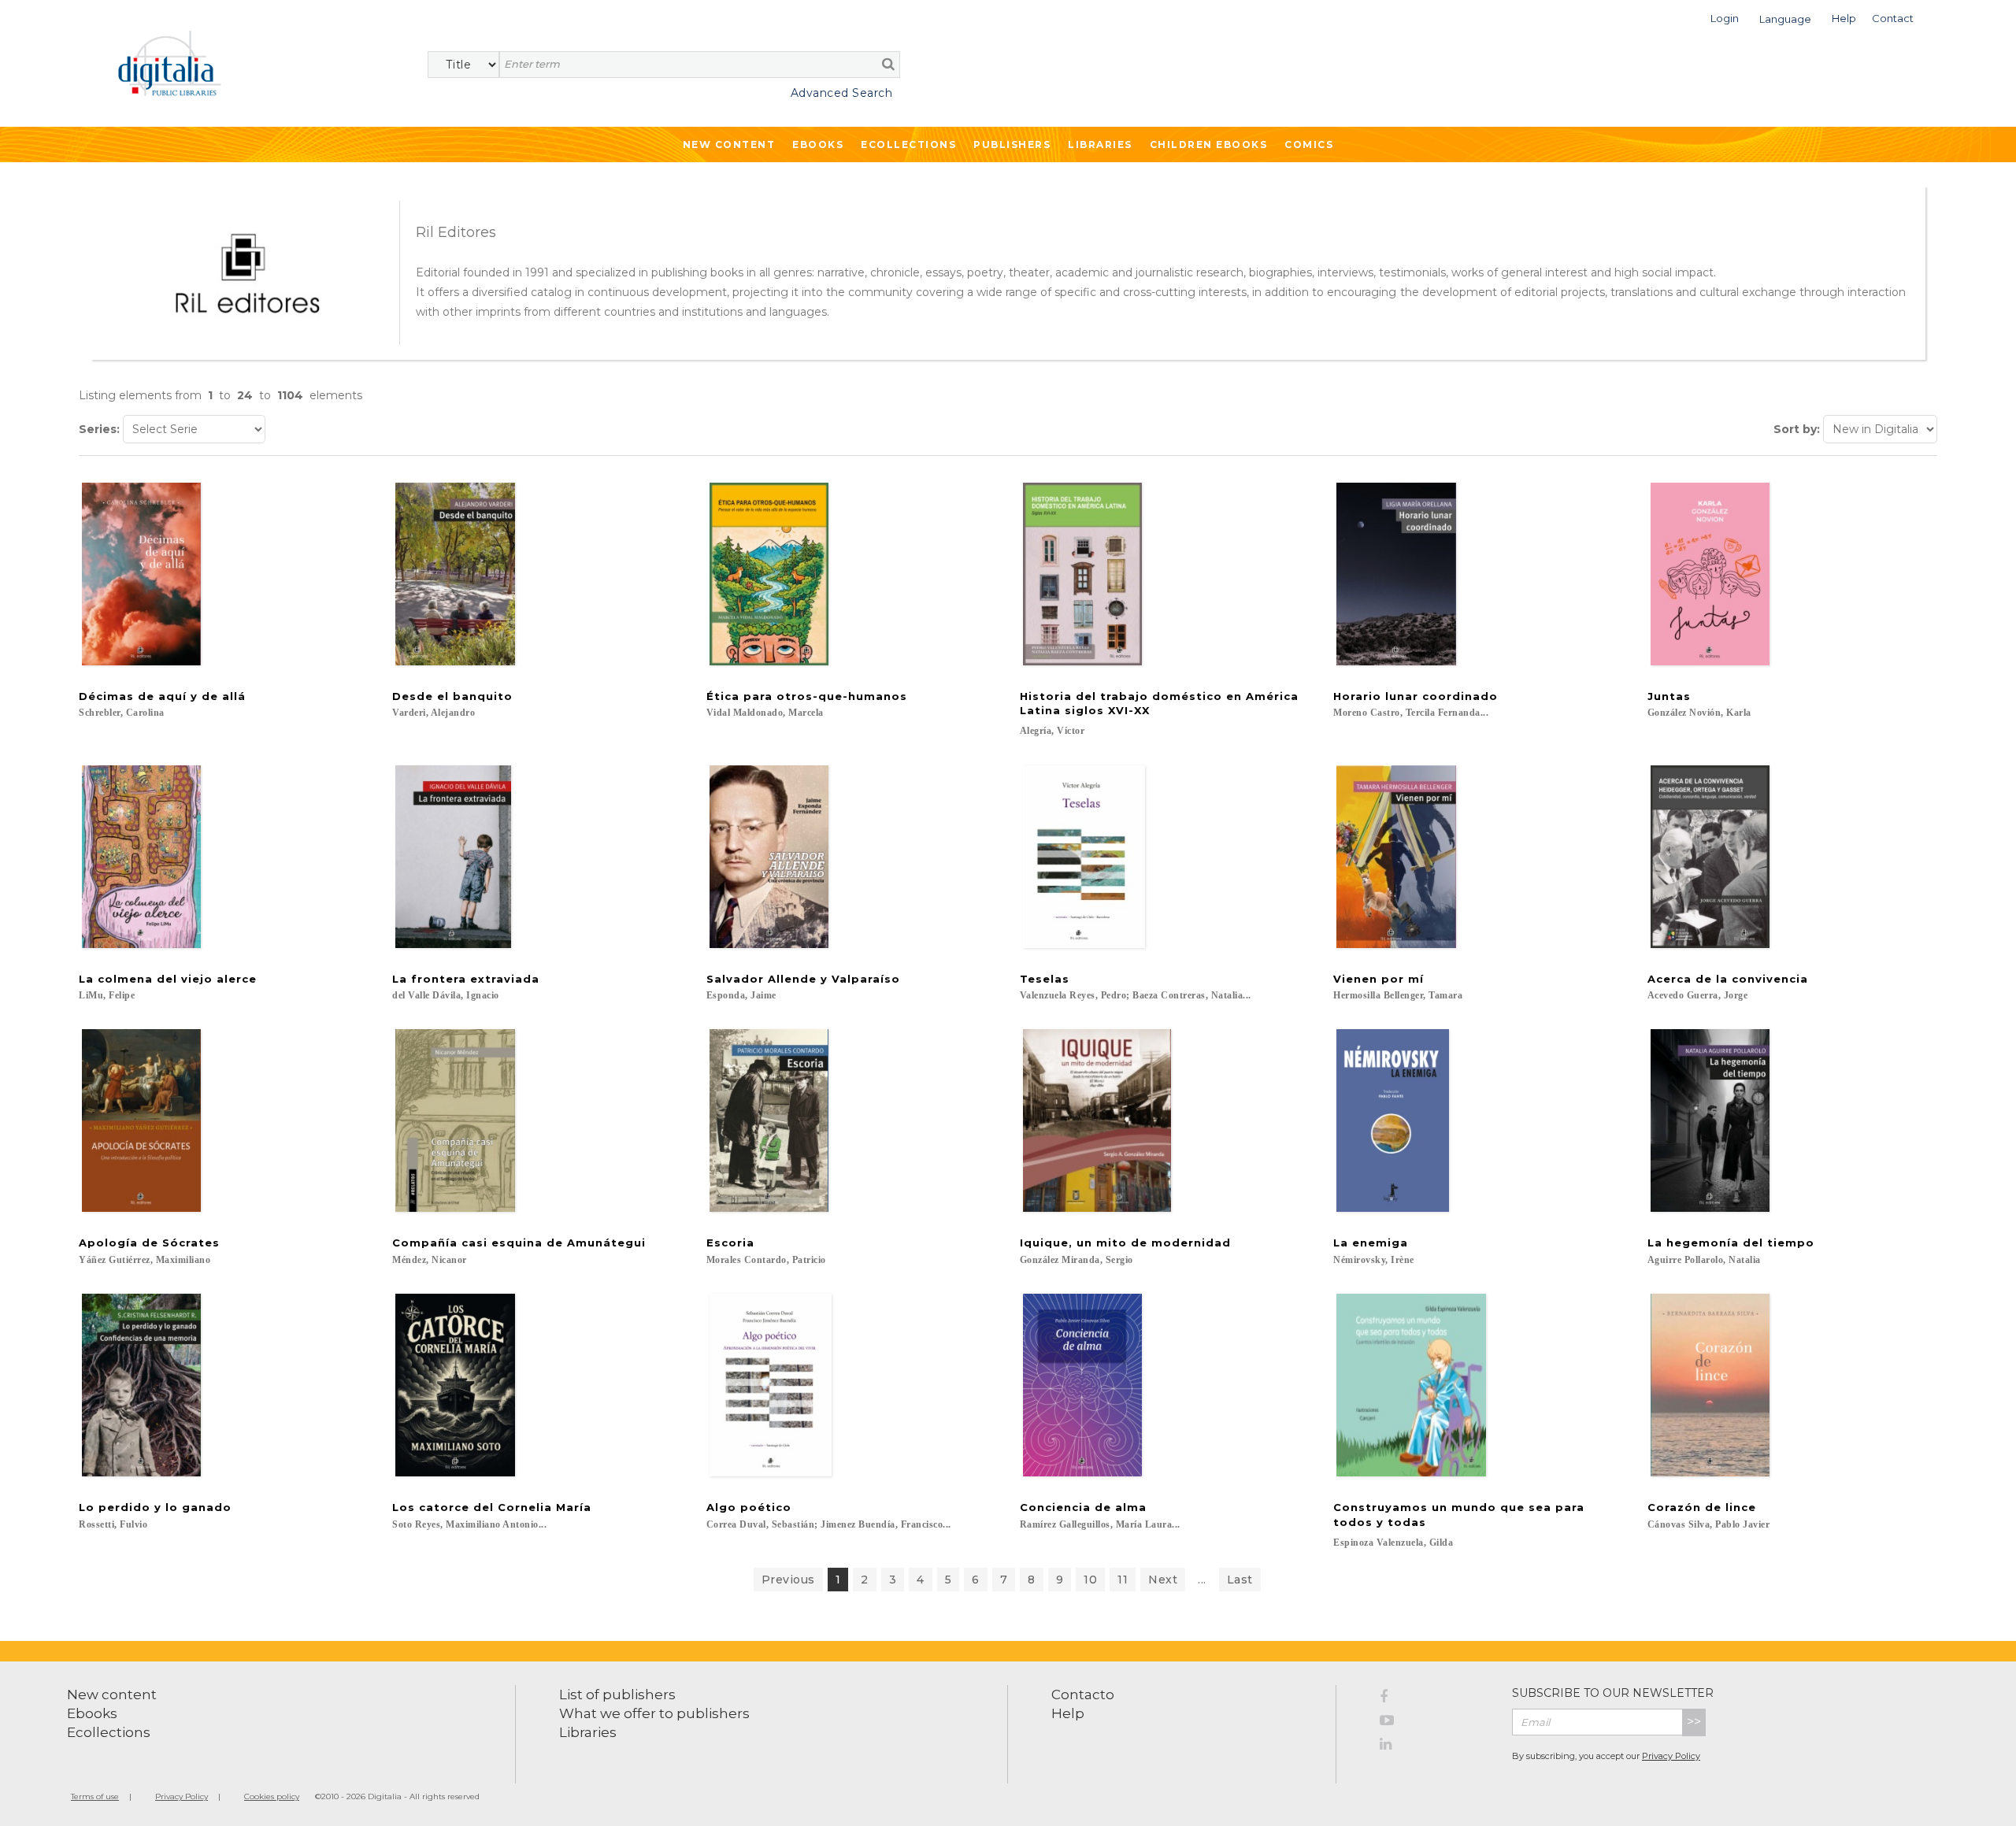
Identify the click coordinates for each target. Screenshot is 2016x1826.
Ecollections (908, 144)
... (1202, 1580)
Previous (788, 1580)
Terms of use (95, 1796)
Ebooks (818, 144)
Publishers (1012, 144)
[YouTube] (1434, 1723)
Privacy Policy (1671, 1756)
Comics (1309, 144)
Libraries (1100, 144)
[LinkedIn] (1434, 1746)
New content (112, 1695)
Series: (99, 429)
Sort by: (1797, 429)
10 (1090, 1580)
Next (1163, 1580)
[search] (888, 64)
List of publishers (617, 1695)
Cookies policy (272, 1796)
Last (1240, 1580)
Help (1068, 1713)
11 (1123, 1580)
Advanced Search (841, 93)
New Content (729, 144)
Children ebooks (1209, 144)
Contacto (1083, 1695)
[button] (1725, 17)
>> (1694, 1722)
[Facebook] (1434, 1699)
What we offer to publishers (654, 1713)
